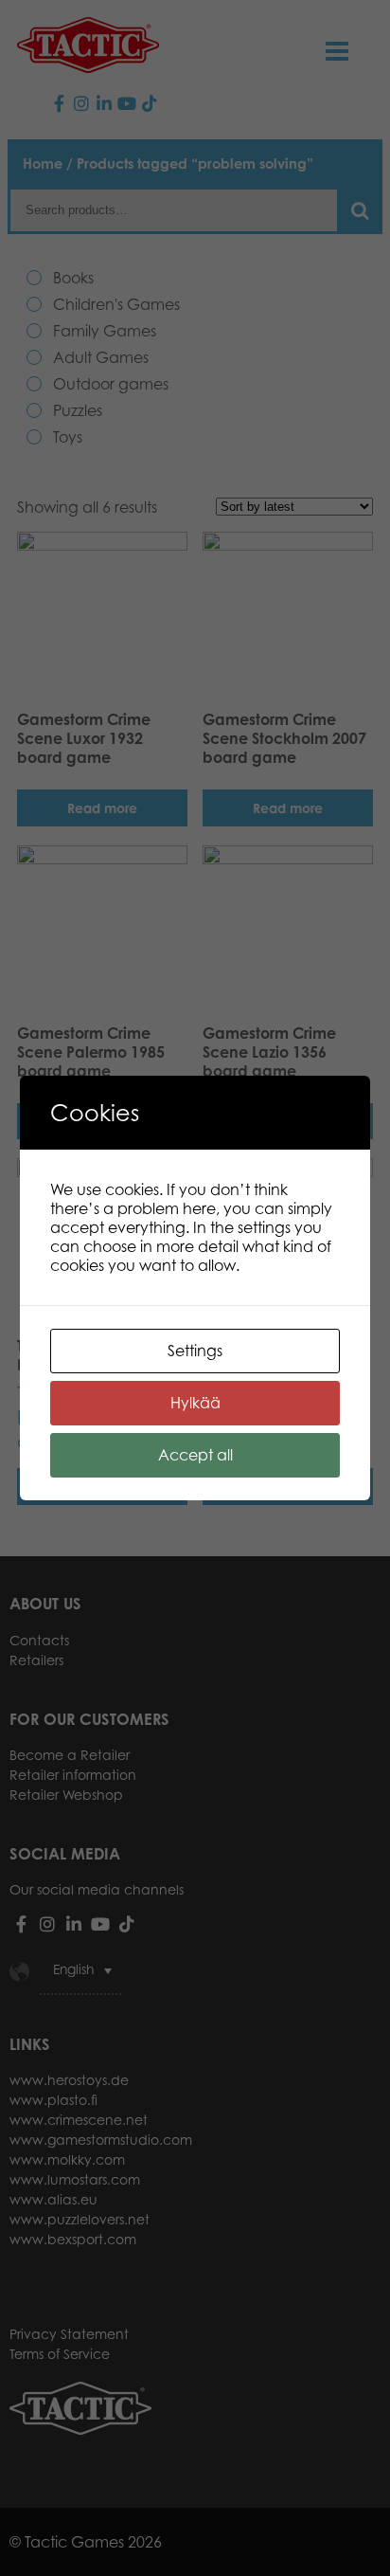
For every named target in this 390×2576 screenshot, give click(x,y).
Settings (195, 1351)
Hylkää (195, 1403)
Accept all (195, 1455)
